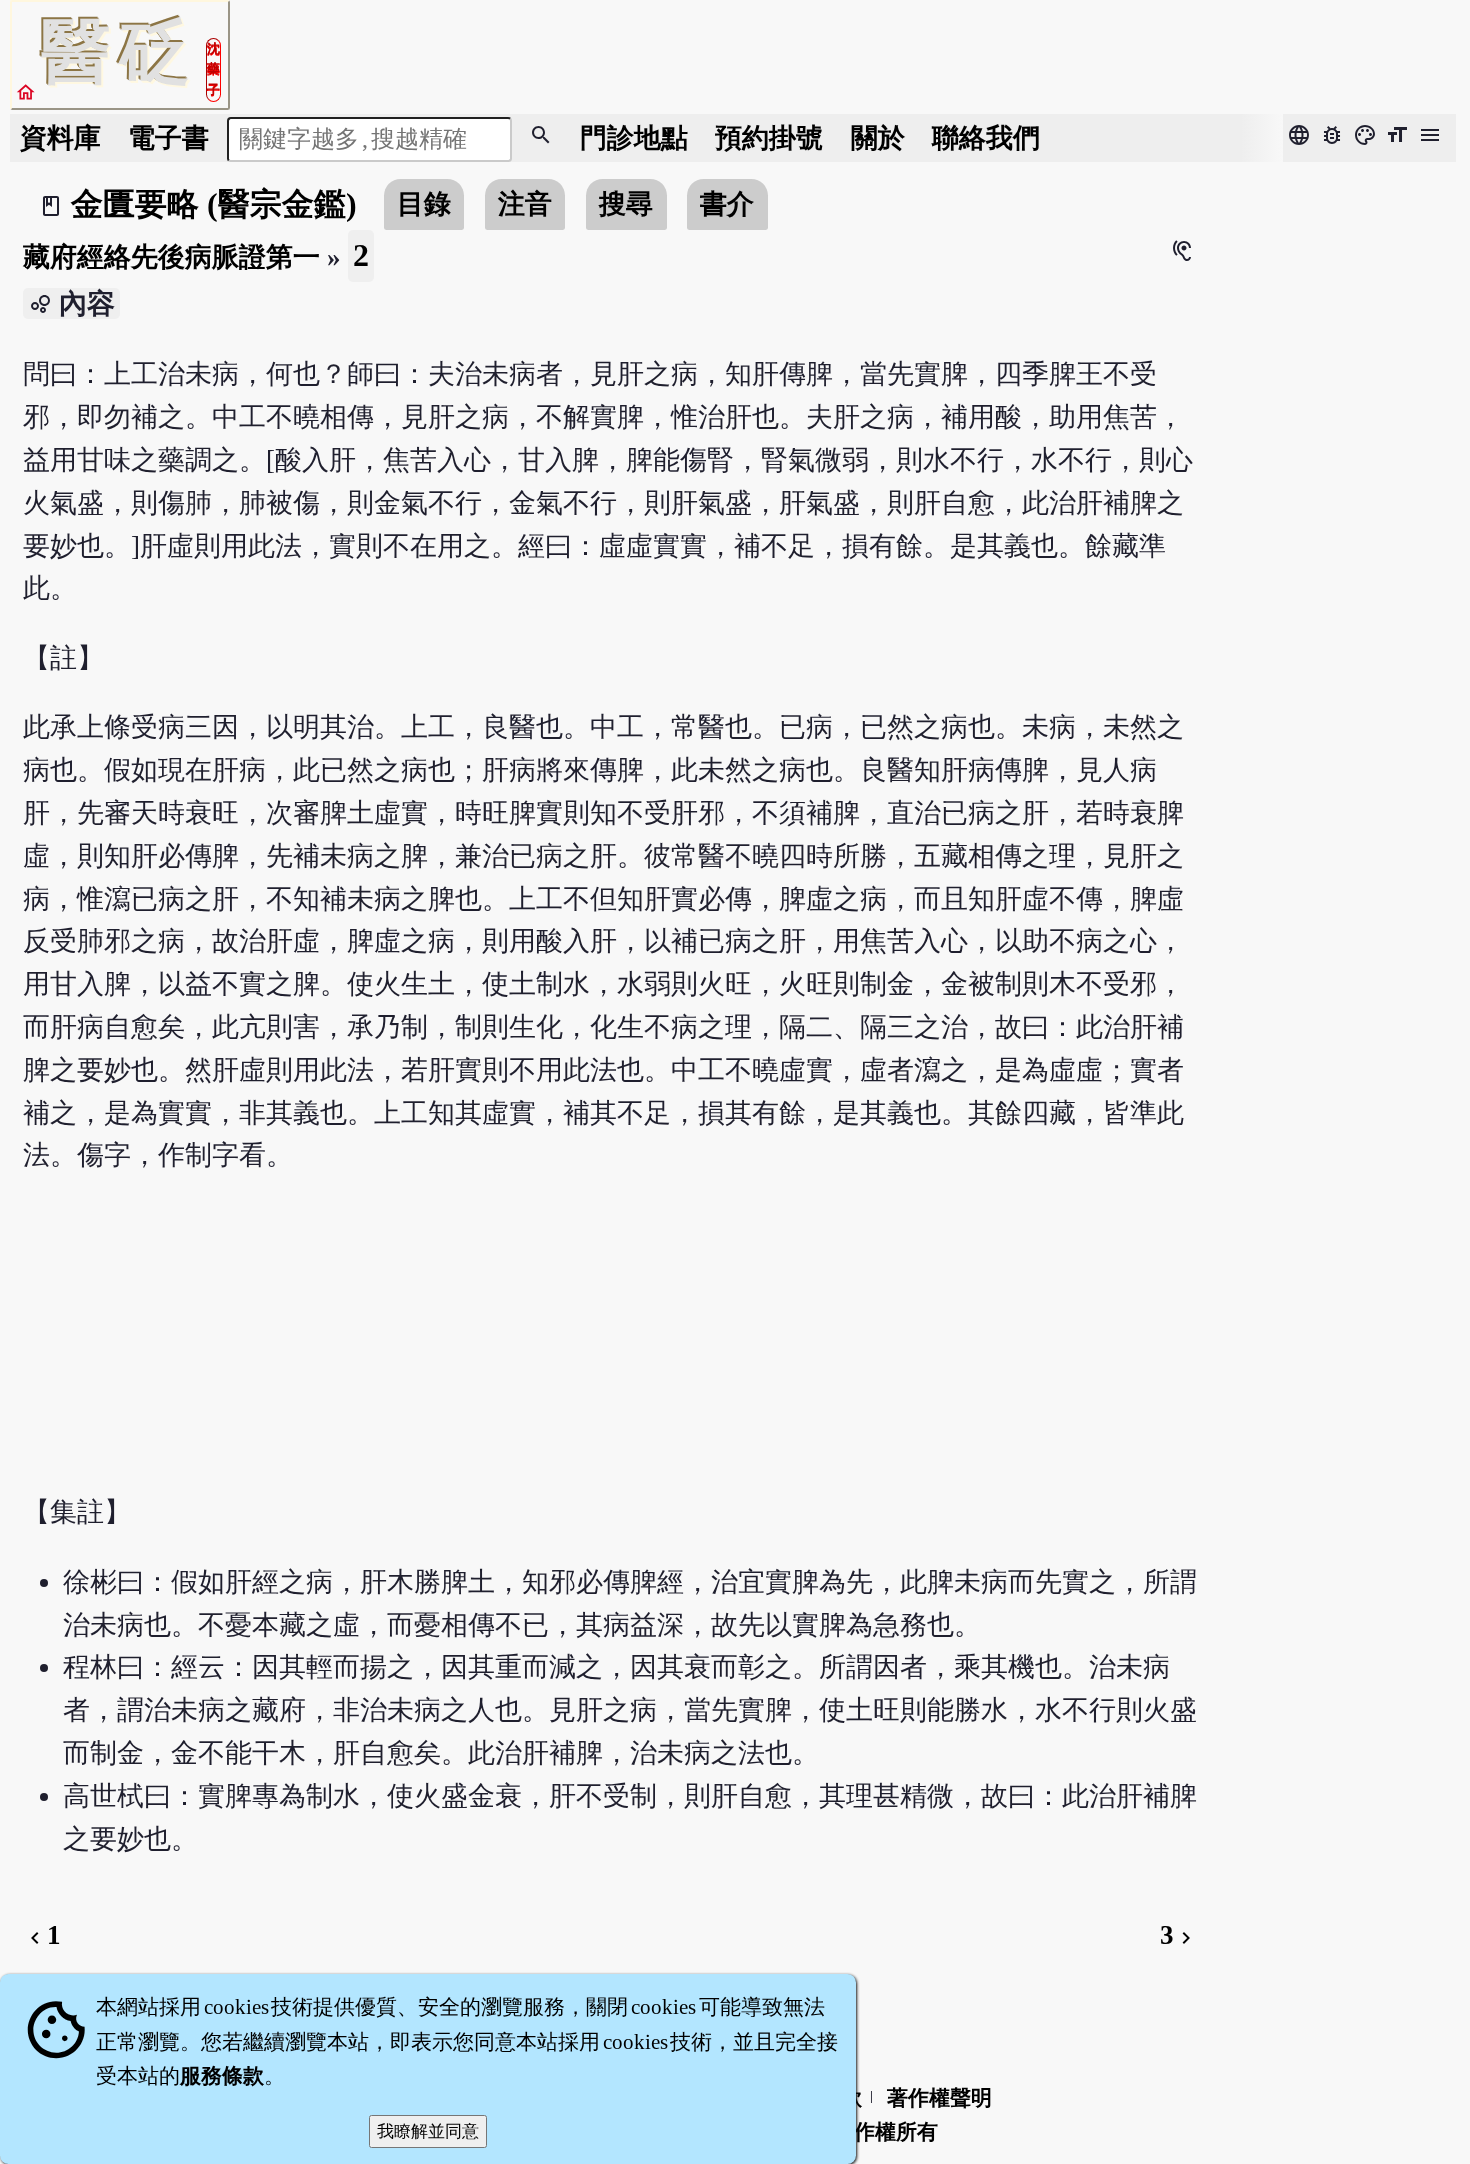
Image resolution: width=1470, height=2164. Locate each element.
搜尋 (626, 204)
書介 (727, 204)
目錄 (424, 204)
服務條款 (222, 2076)
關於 (878, 138)
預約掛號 (769, 138)
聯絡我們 (986, 138)
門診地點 (634, 138)
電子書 (168, 138)
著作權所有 (885, 2132)
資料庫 (60, 138)
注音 (525, 204)
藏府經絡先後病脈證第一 (171, 257)
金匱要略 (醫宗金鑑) (214, 204)
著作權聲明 (939, 2098)
